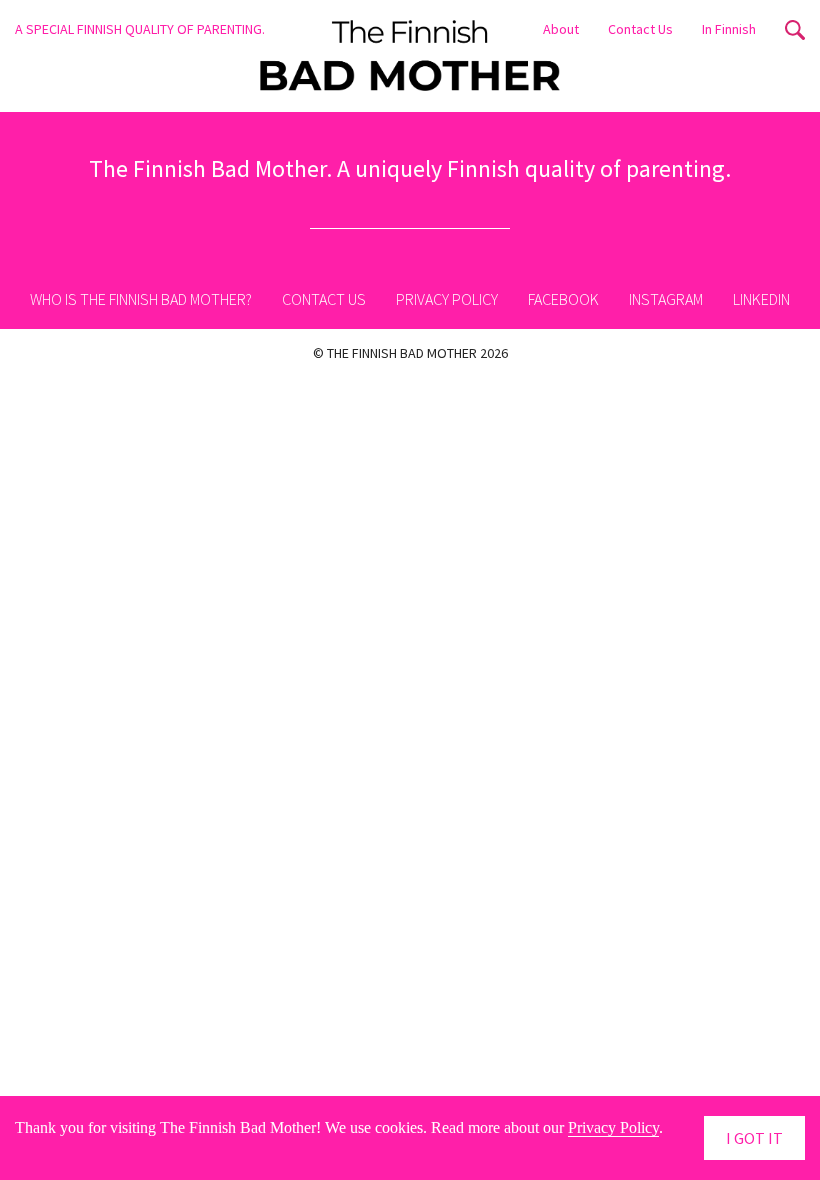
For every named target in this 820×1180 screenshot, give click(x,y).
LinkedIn (761, 299)
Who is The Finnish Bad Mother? (141, 299)
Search (795, 30)
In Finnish (729, 28)
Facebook (563, 299)
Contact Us (640, 28)
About (561, 28)
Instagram (666, 299)
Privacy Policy (447, 299)
